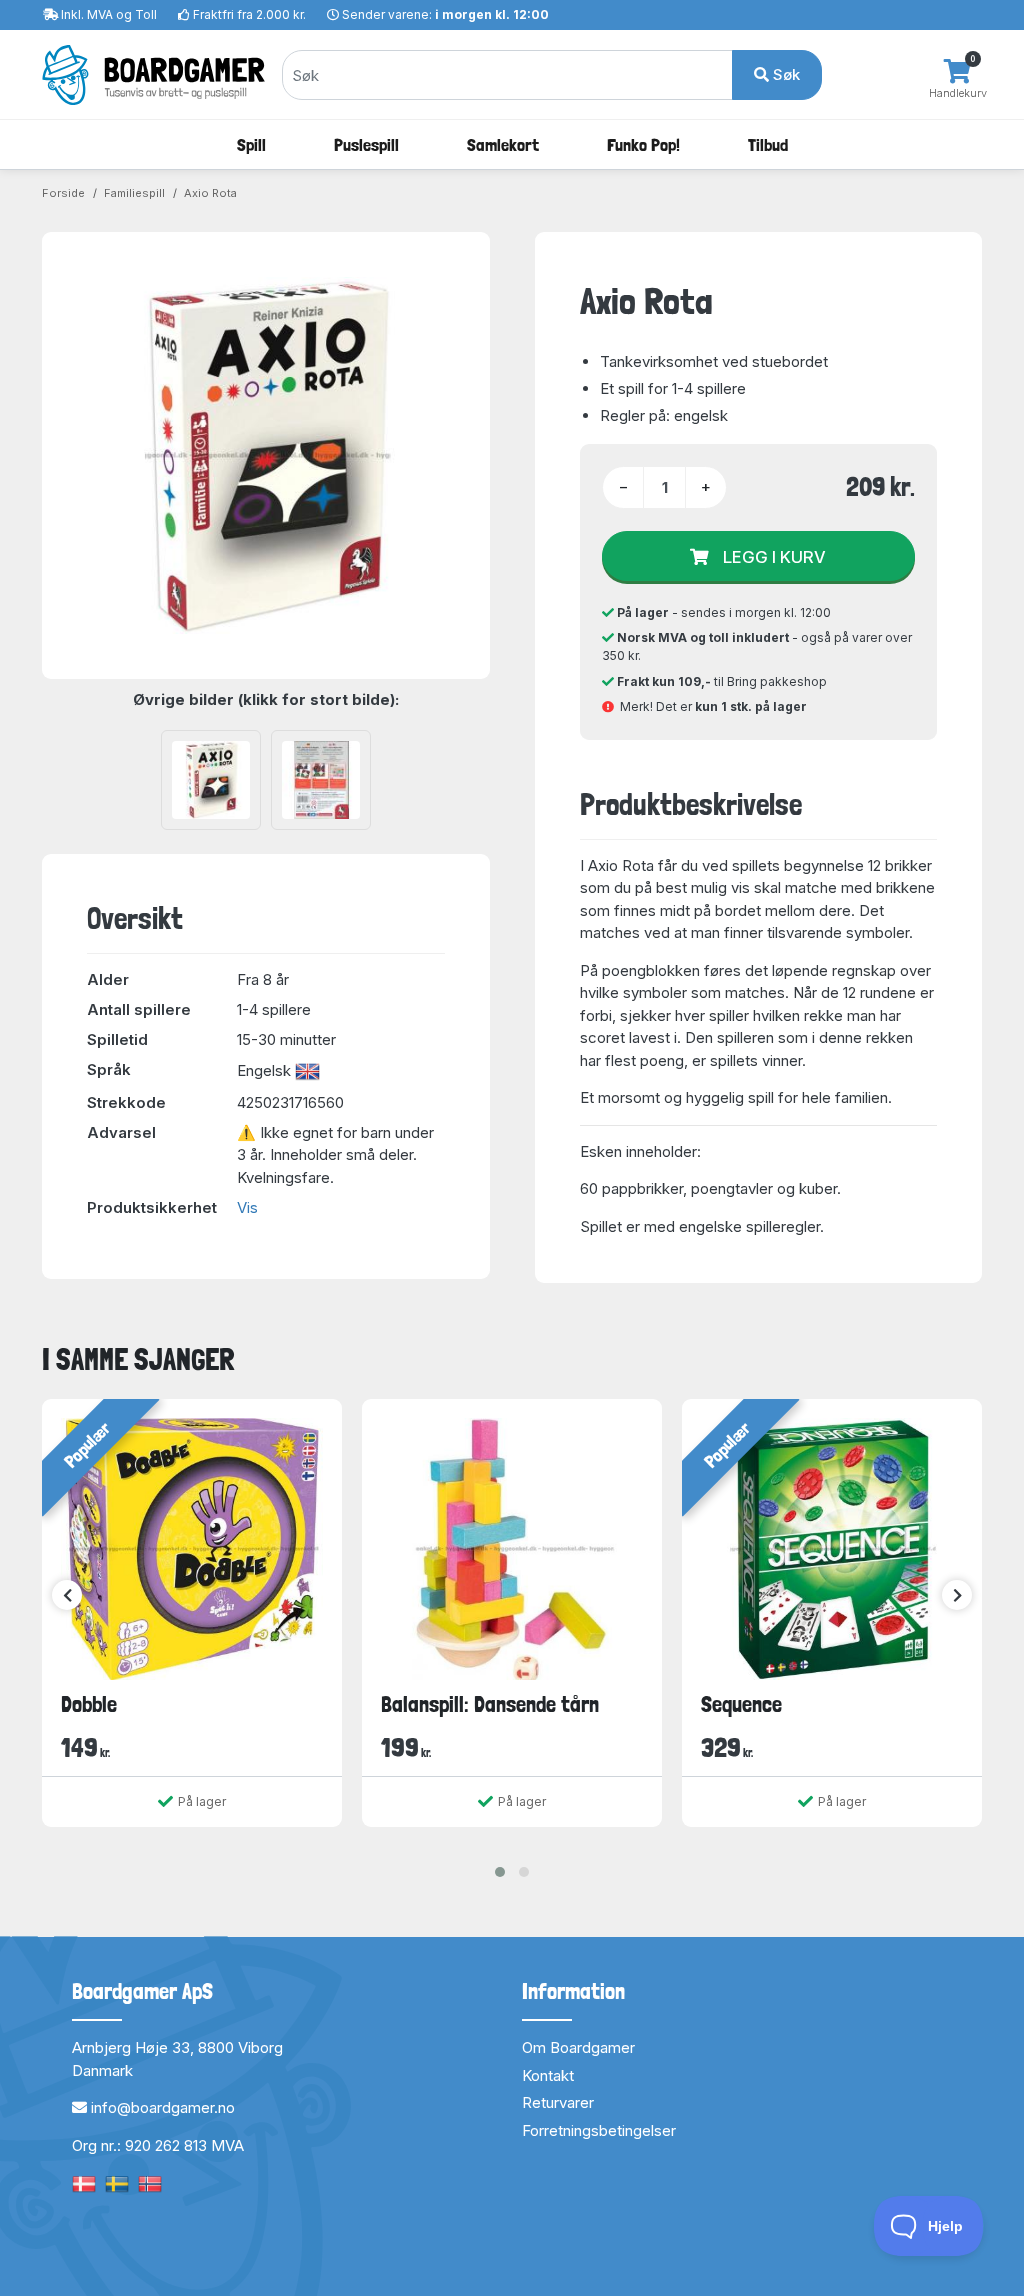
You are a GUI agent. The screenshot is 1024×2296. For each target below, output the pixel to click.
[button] (500, 1872)
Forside (63, 193)
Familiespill (134, 193)
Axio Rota (210, 193)
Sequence (741, 1704)
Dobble (89, 1704)
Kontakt (548, 2075)
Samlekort (503, 144)
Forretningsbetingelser (599, 2130)
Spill (251, 144)
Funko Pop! (643, 144)
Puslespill (366, 144)
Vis (247, 1207)
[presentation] (67, 1595)
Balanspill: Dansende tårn (490, 1704)
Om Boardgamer (578, 2047)
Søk (784, 74)
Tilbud (768, 144)
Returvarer (558, 2102)
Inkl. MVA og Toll (109, 14)
